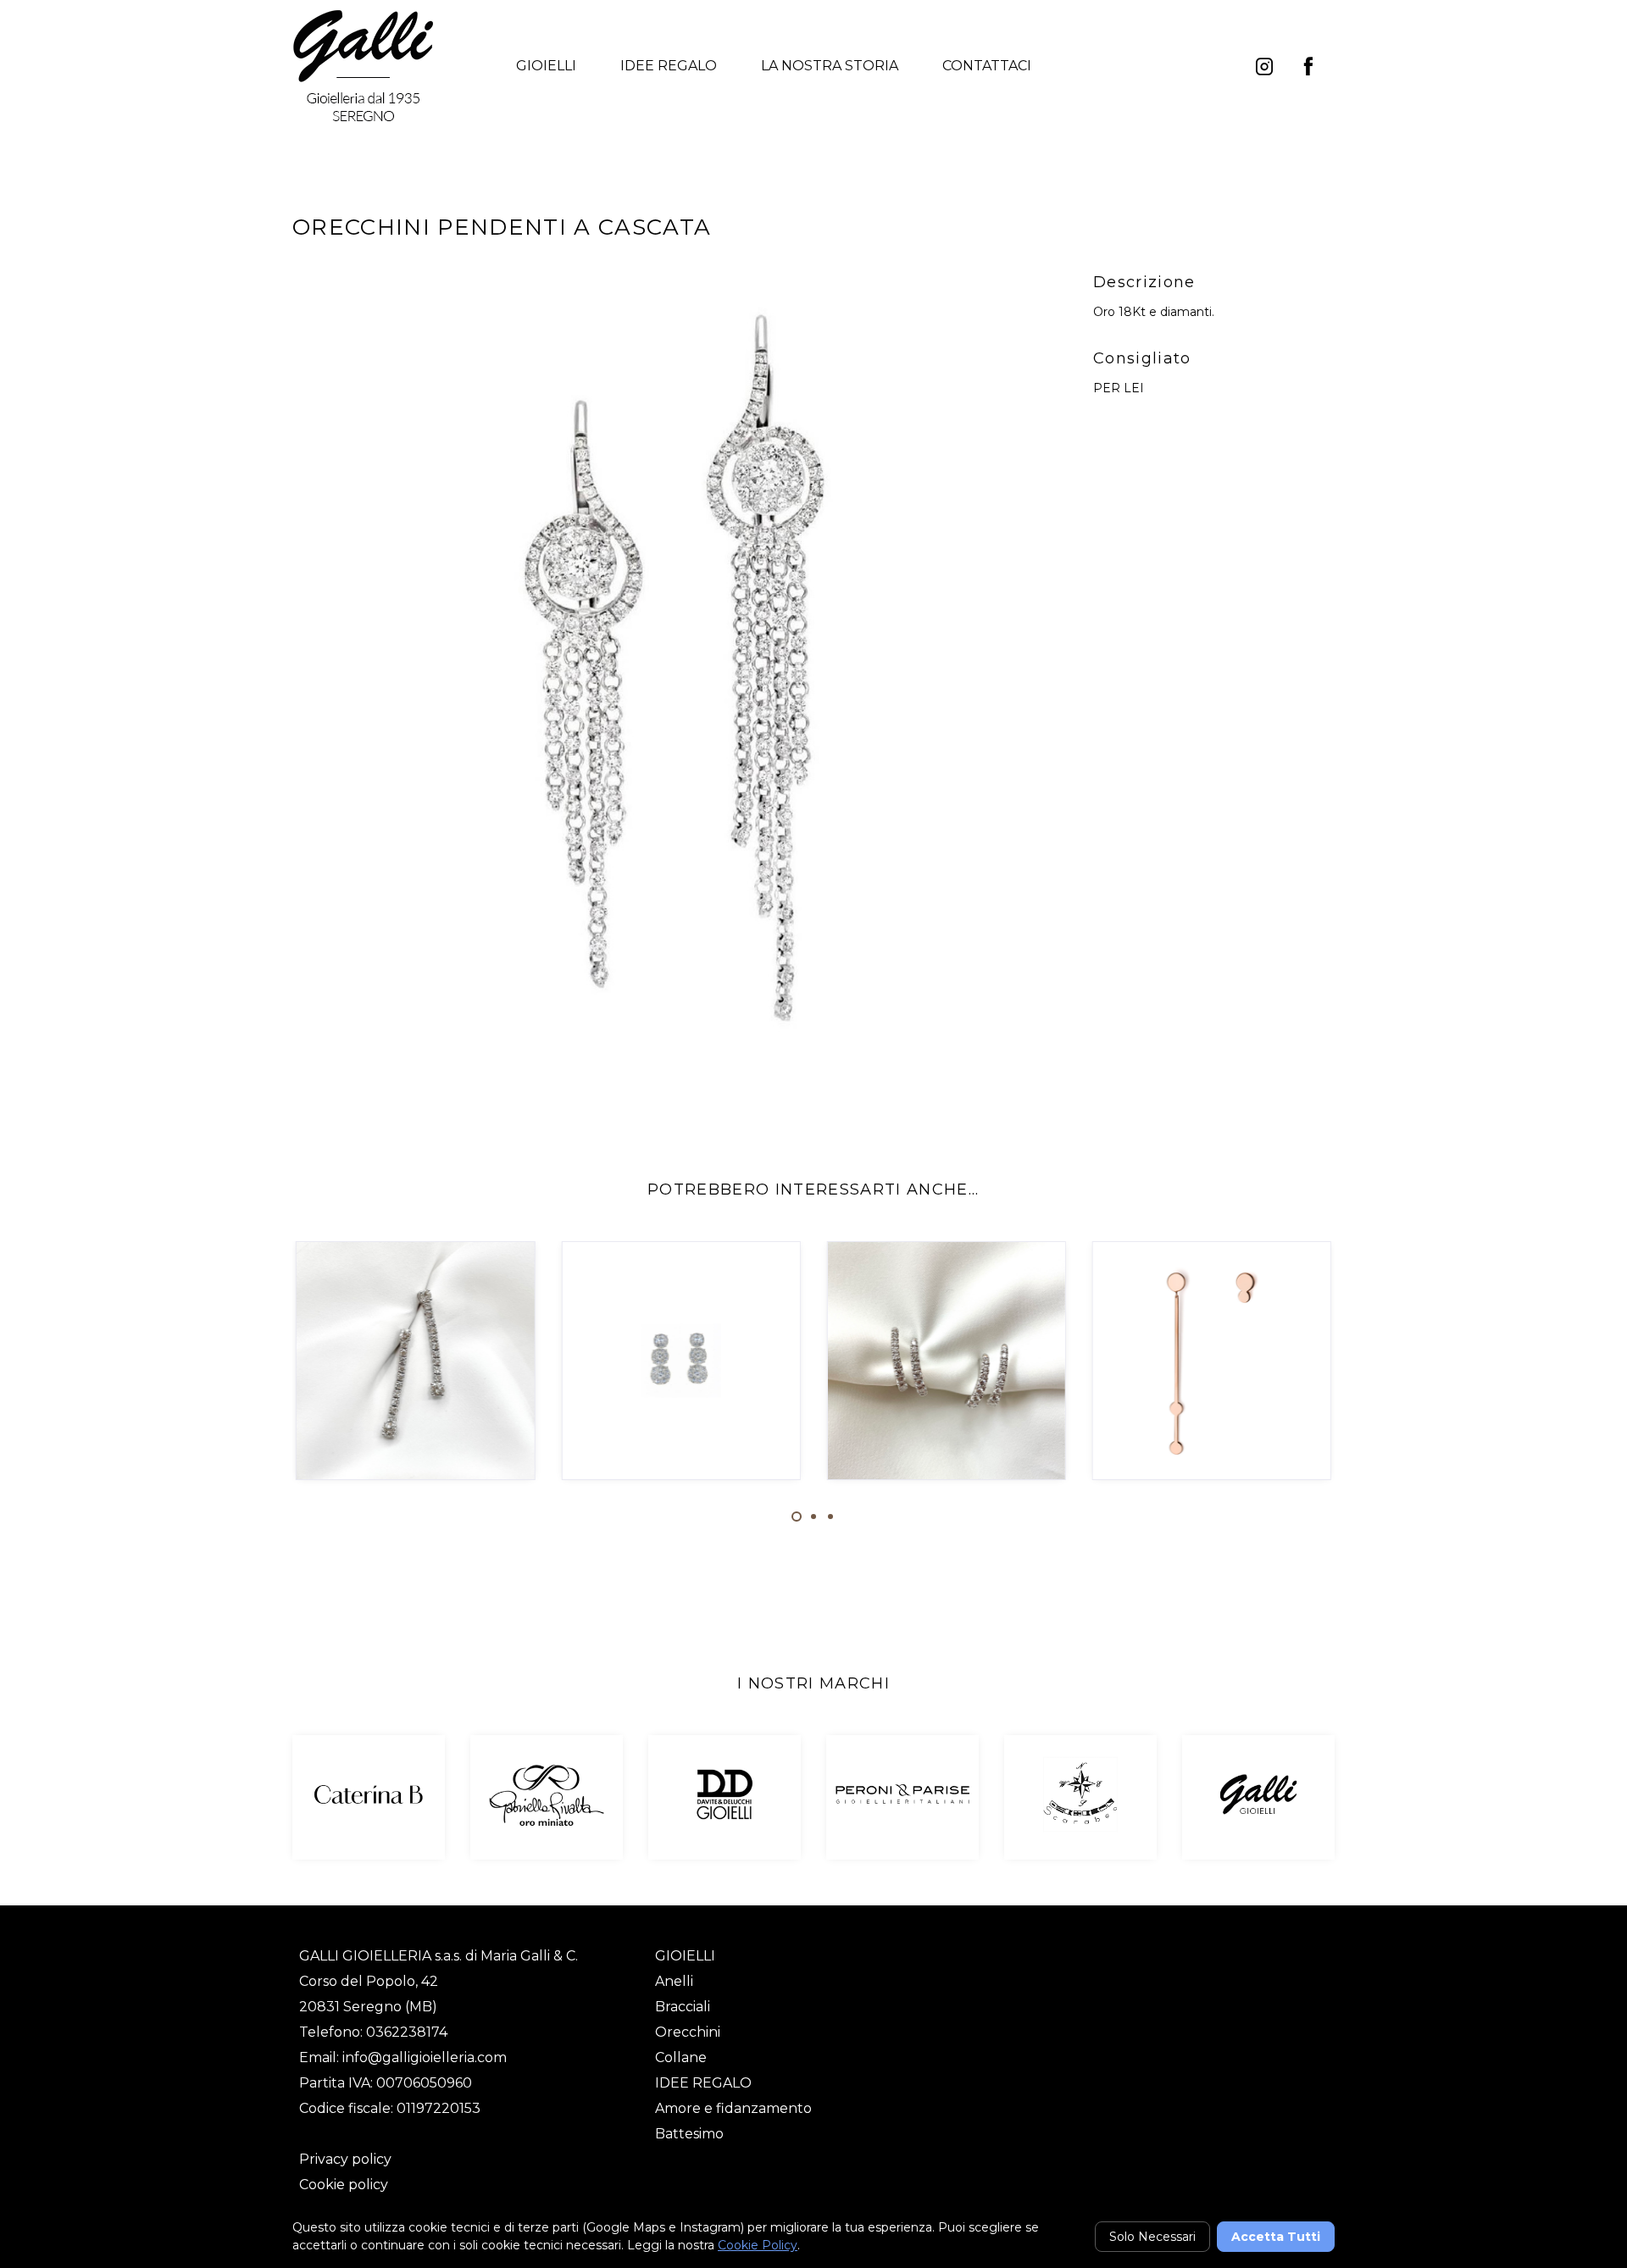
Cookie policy (344, 2185)
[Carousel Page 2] (813, 1517)
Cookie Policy (758, 2245)
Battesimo (689, 2134)
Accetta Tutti (1276, 2237)
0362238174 (407, 2032)
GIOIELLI (546, 66)
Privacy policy (345, 2159)
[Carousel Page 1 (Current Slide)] (797, 1517)
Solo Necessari (1152, 2237)
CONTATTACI (987, 66)
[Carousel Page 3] (830, 1517)
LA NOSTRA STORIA (830, 66)
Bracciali (683, 2007)
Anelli (674, 1981)
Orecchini (688, 2032)
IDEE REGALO (669, 66)
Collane (681, 2057)
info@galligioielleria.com (425, 2057)
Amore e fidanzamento (733, 2108)
